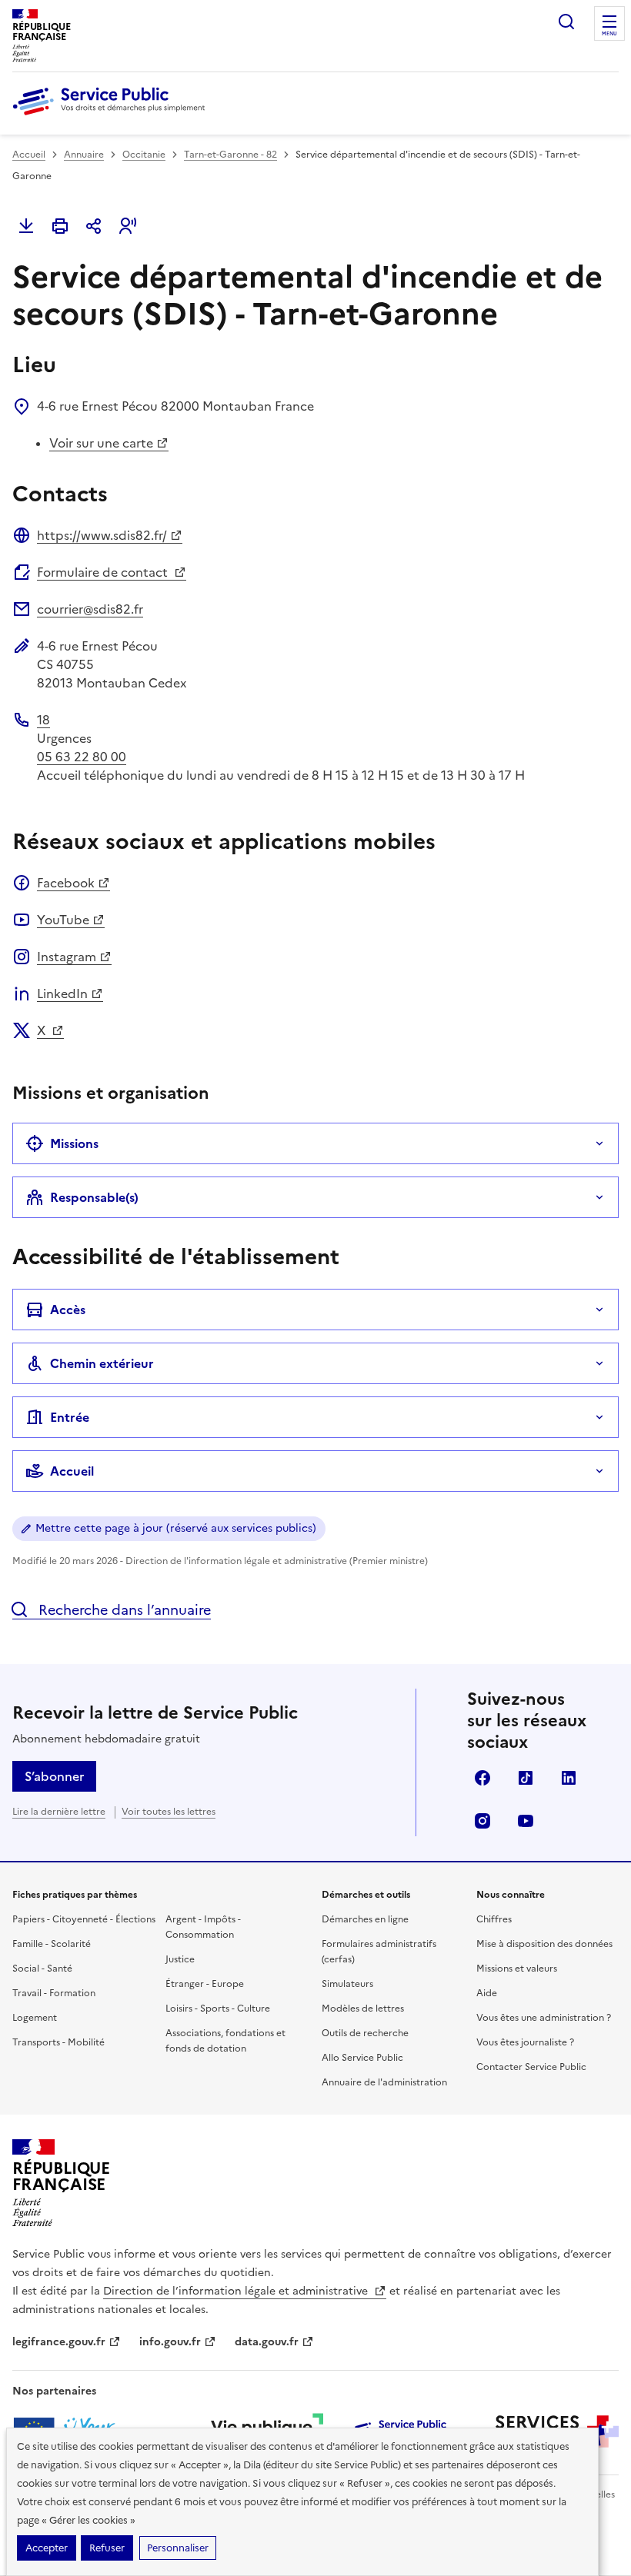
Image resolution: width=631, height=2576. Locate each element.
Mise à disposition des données (544, 1944)
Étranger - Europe (205, 1984)
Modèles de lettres (363, 2009)
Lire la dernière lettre (59, 1812)
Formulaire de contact (104, 572)
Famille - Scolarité (52, 1944)
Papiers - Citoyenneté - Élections (84, 1919)
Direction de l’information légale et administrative (237, 2291)
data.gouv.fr (267, 2342)
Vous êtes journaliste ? (525, 2042)
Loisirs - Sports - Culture (218, 2009)
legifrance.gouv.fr (59, 2342)
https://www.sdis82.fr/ (102, 535)
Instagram (67, 957)
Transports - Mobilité (58, 2042)
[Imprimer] (60, 226)
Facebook (66, 883)
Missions (74, 1143)
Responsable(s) (94, 1197)
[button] (128, 226)
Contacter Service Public (531, 2067)
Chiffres (494, 1919)
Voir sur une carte (101, 443)
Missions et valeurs (517, 1969)
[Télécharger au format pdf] (26, 226)
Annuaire (84, 155)
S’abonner (54, 1776)
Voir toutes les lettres (169, 1812)
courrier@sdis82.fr (90, 609)
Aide (487, 1993)
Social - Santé (42, 1969)
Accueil (29, 155)
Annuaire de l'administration (384, 2082)
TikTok (526, 1778)
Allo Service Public (362, 2058)
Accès (68, 1310)
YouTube (63, 920)
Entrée (70, 1417)
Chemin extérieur (102, 1363)
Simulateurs (347, 1984)
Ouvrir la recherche (566, 22)
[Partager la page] (94, 226)
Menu (609, 34)
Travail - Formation (54, 1993)
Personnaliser (178, 2548)
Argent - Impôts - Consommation (203, 1927)
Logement (35, 2018)
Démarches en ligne (365, 1919)
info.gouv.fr (170, 2342)
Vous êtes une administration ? (544, 2018)
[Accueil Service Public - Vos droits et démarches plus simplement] (112, 116)
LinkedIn (62, 993)
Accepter (47, 2548)
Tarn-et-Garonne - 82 (230, 155)
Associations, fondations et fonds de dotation (225, 2041)
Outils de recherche (365, 2033)
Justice (180, 1959)
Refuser (107, 2548)
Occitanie (144, 155)
